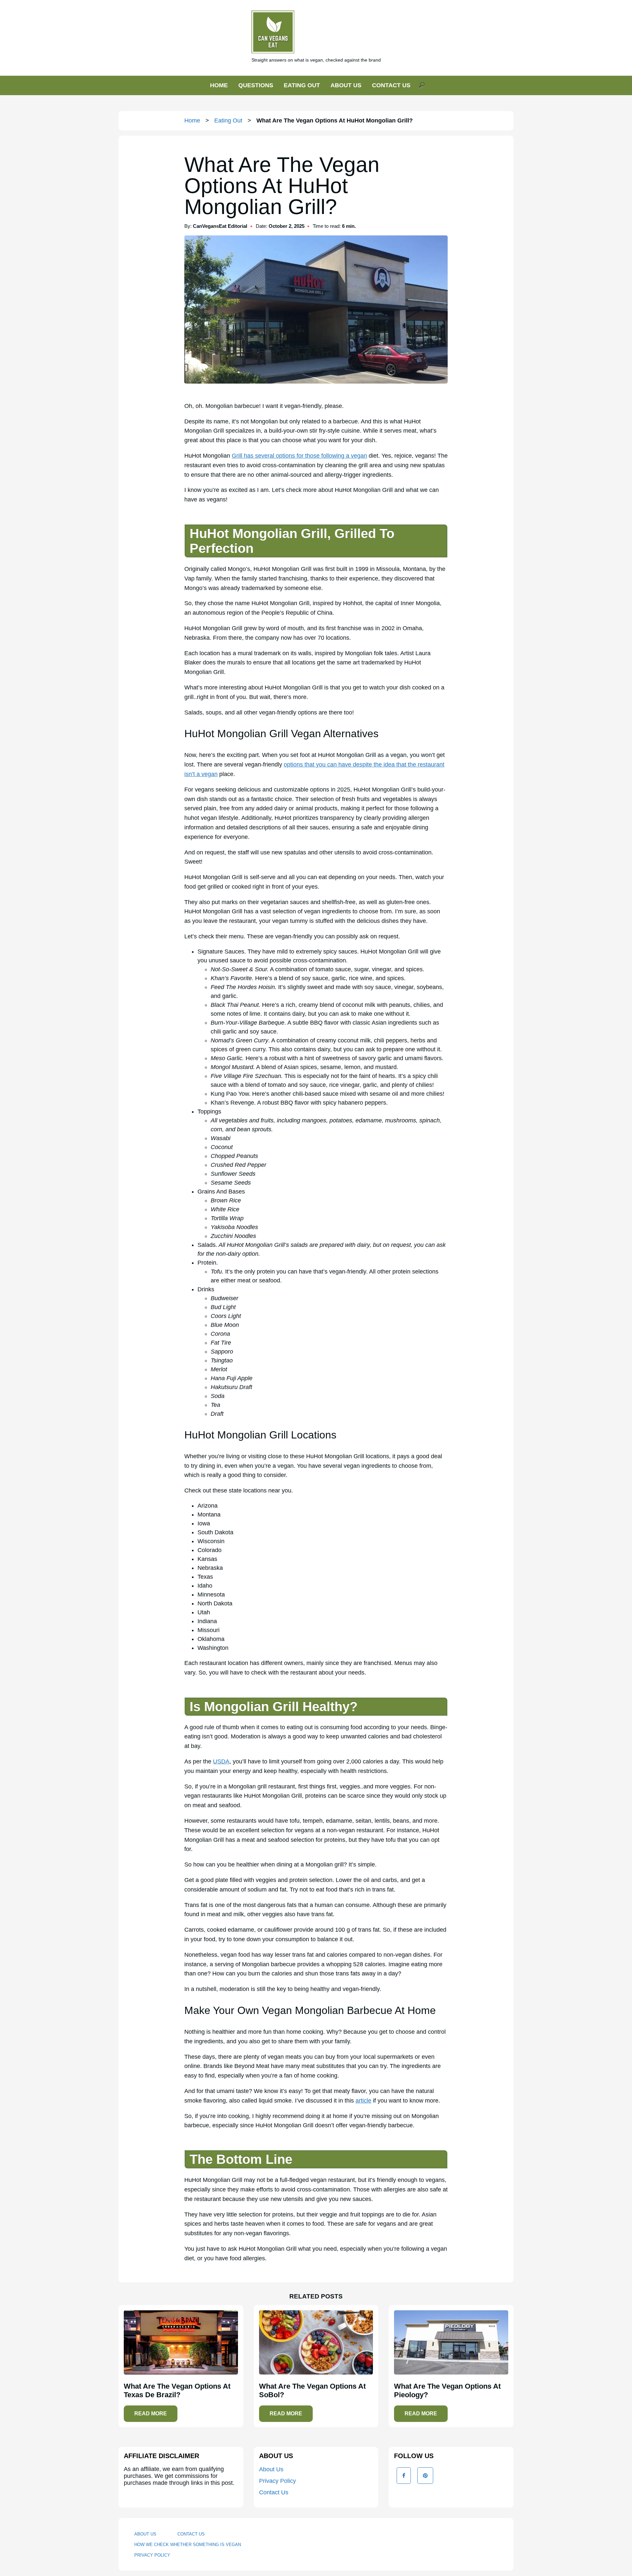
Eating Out (228, 121)
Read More (151, 2414)
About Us (271, 2469)
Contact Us (274, 2492)
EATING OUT (302, 85)
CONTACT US (391, 85)
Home (192, 121)
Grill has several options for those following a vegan (299, 456)
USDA (221, 1761)
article (363, 2101)
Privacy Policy (277, 2481)
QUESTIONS (256, 85)
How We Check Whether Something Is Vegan (188, 2545)
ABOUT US (346, 85)
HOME (219, 85)
